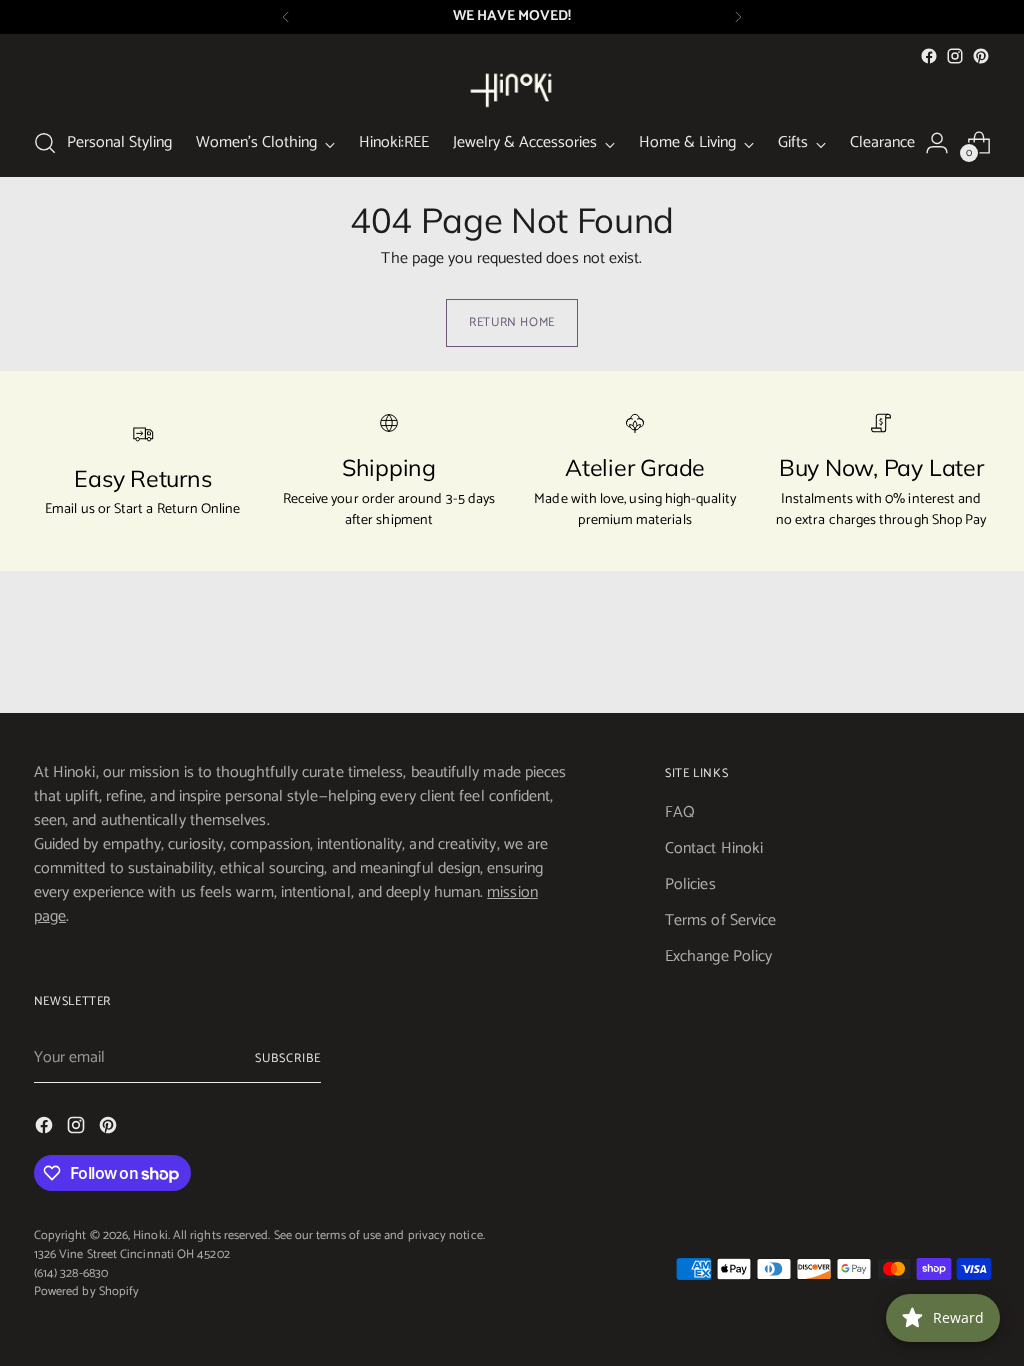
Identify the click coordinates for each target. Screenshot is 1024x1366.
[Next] (738, 17)
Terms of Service (720, 920)
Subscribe (287, 1058)
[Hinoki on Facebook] (929, 56)
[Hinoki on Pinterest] (981, 56)
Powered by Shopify (86, 1291)
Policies (690, 884)
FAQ (680, 812)
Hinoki (150, 1235)
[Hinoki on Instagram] (955, 56)
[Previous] (286, 17)
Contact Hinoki (714, 848)
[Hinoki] (512, 89)
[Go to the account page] (937, 143)
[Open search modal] (45, 143)
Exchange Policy (718, 956)
